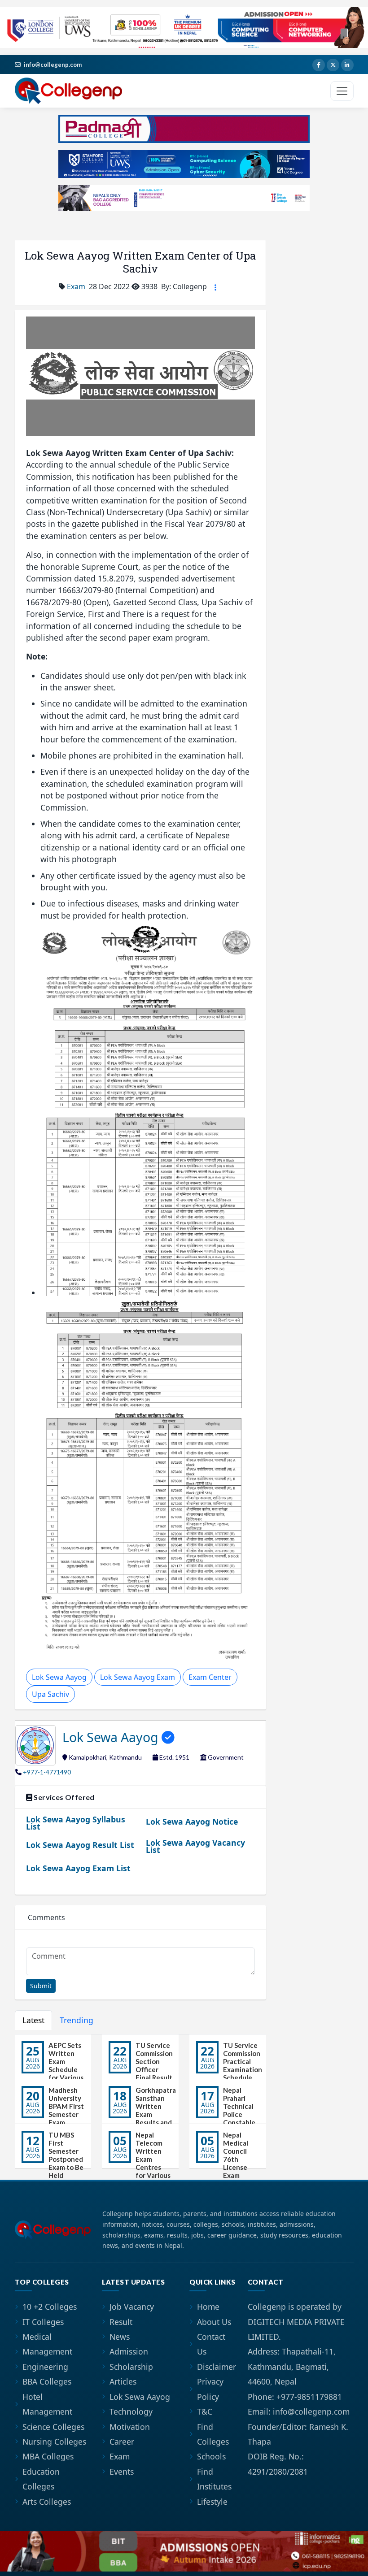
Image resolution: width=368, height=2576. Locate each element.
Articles (123, 2381)
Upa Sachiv (50, 1694)
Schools (211, 2456)
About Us (214, 2322)
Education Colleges (41, 2479)
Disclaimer (217, 2367)
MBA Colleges (48, 2456)
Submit (41, 1986)
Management (47, 2351)
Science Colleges (53, 2427)
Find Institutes (214, 2479)
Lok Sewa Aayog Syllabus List (76, 1823)
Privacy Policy (210, 2389)
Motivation (130, 2427)
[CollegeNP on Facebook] (319, 65)
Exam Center (210, 1677)
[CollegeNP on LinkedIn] (347, 65)
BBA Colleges (47, 2381)
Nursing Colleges (54, 2442)
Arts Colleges (47, 2502)
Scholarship (131, 2367)
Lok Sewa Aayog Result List (80, 1845)
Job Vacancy (132, 2307)
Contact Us (211, 2344)
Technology (131, 2411)
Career (122, 2442)
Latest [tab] (33, 2020)
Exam (76, 286)
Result (121, 2322)
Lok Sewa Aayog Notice (192, 1821)
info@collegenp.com (53, 65)
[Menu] (215, 287)
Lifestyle (212, 2502)
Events (122, 2472)
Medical (37, 2337)
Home (208, 2307)
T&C (205, 2411)
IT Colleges (43, 2322)
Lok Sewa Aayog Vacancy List (195, 1846)
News (120, 2337)
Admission (129, 2351)
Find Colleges (213, 2434)
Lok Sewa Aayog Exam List (78, 1868)
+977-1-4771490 (47, 1772)
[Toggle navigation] (342, 91)
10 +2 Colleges (50, 2307)
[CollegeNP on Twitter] (333, 65)
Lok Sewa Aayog (59, 1677)
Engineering (45, 2367)
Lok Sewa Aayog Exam (138, 1677)
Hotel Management (47, 2404)
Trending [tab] (77, 2020)
